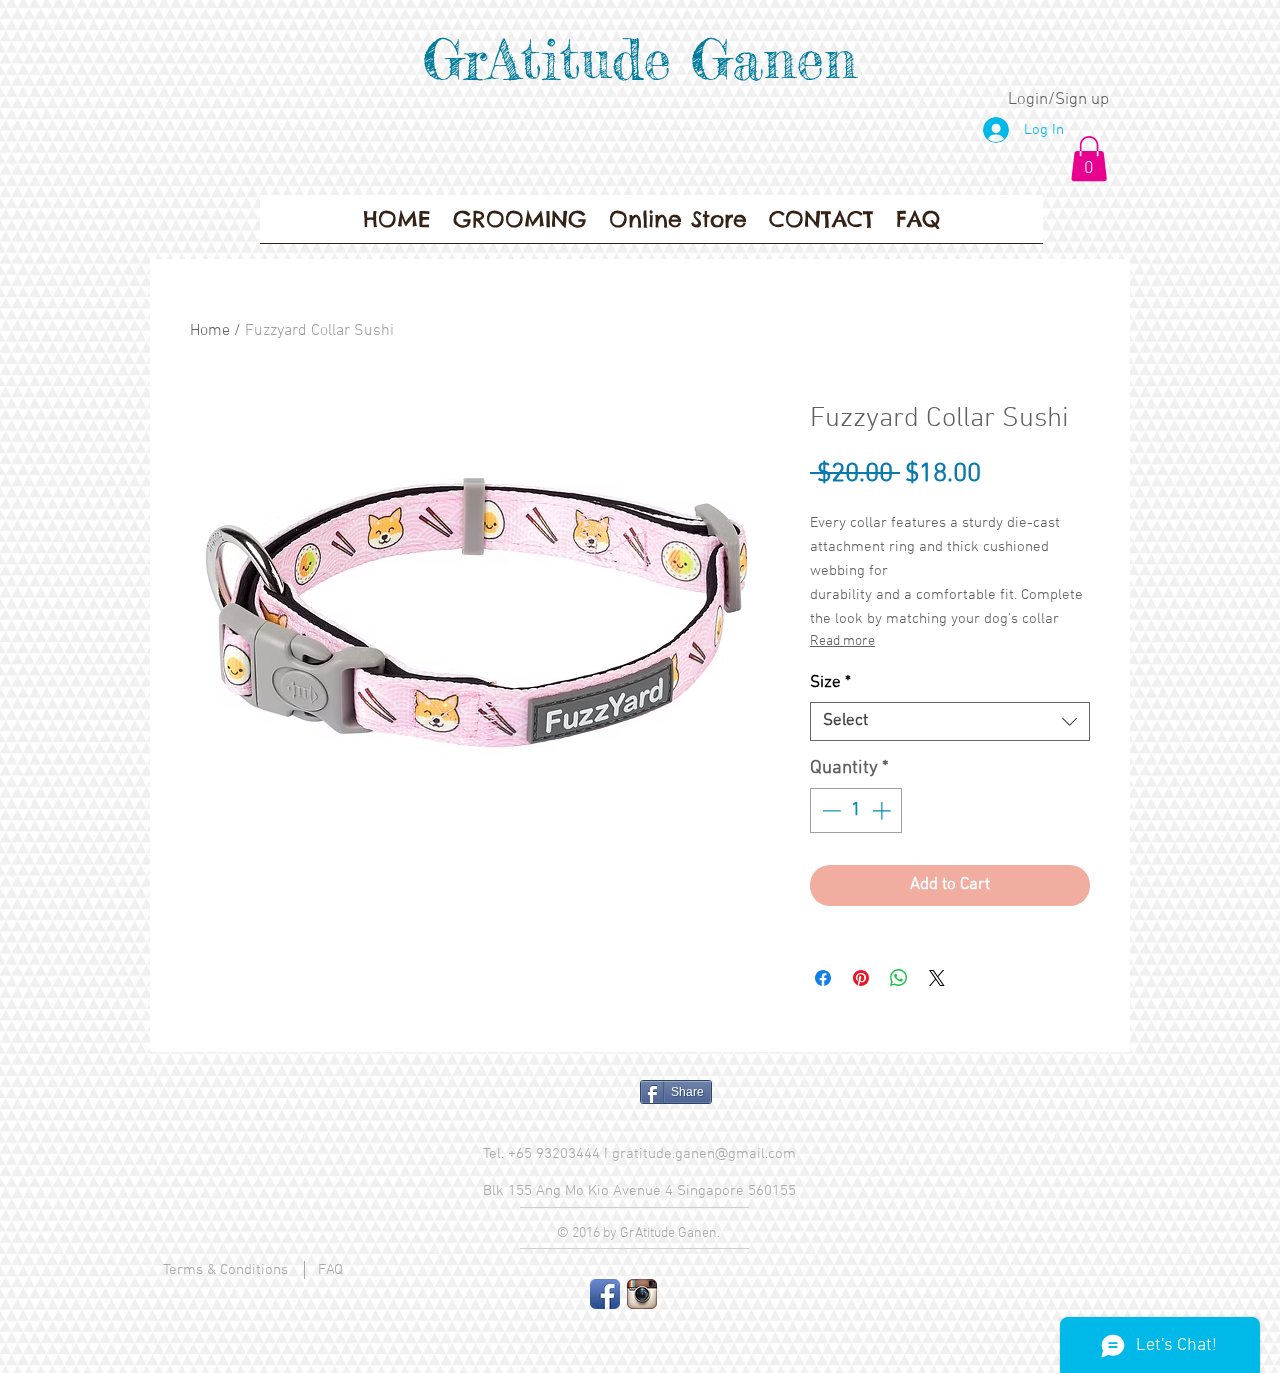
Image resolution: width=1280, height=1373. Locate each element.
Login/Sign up (1058, 100)
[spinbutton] (856, 810)
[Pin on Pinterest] (861, 978)
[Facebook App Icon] (605, 1294)
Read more (842, 641)
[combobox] (950, 721)
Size (830, 683)
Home (210, 331)
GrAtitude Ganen (640, 59)
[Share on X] (937, 978)
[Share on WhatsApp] (899, 978)
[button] (1089, 158)
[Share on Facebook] (823, 978)
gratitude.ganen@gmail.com (704, 1154)
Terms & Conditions (225, 1270)
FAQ (330, 1270)
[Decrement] (829, 810)
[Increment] (883, 810)
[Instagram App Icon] (642, 1294)
